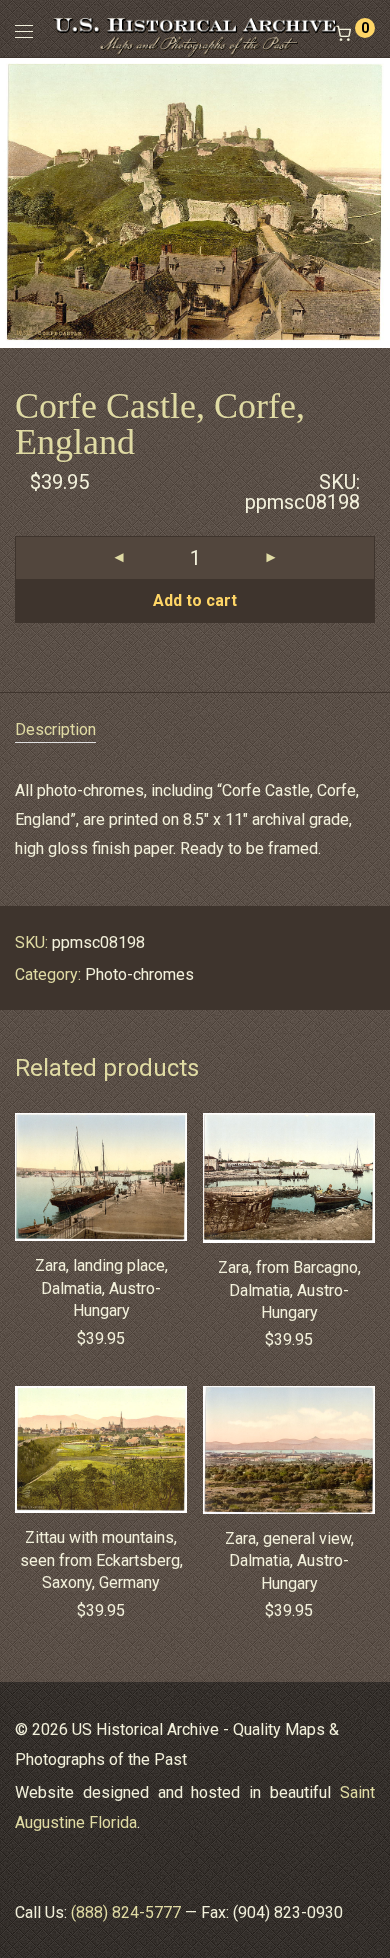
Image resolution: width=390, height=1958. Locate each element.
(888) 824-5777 (126, 1912)
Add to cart (195, 600)
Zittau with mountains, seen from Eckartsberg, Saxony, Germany (101, 1560)
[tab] (195, 730)
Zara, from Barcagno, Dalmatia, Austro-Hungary (289, 1290)
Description (55, 729)
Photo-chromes (139, 974)
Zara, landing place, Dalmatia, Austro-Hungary (101, 1288)
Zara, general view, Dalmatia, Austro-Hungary (289, 1561)
